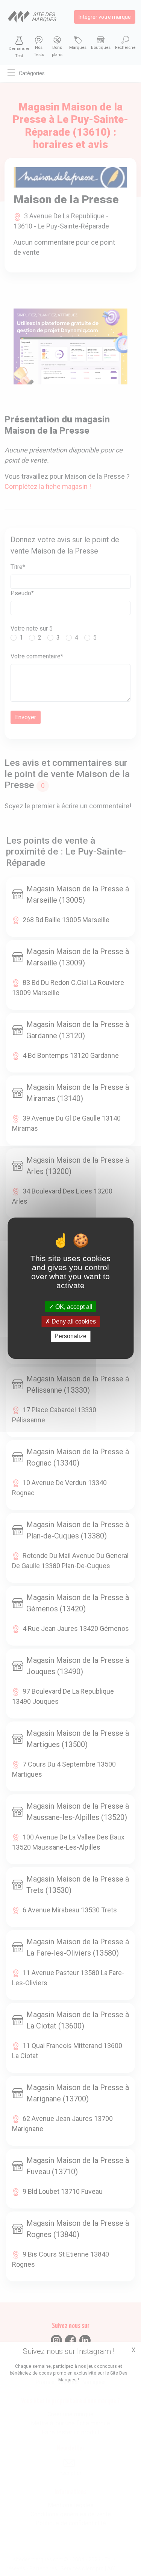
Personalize (70, 1336)
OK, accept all (73, 1307)
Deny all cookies (73, 1321)
